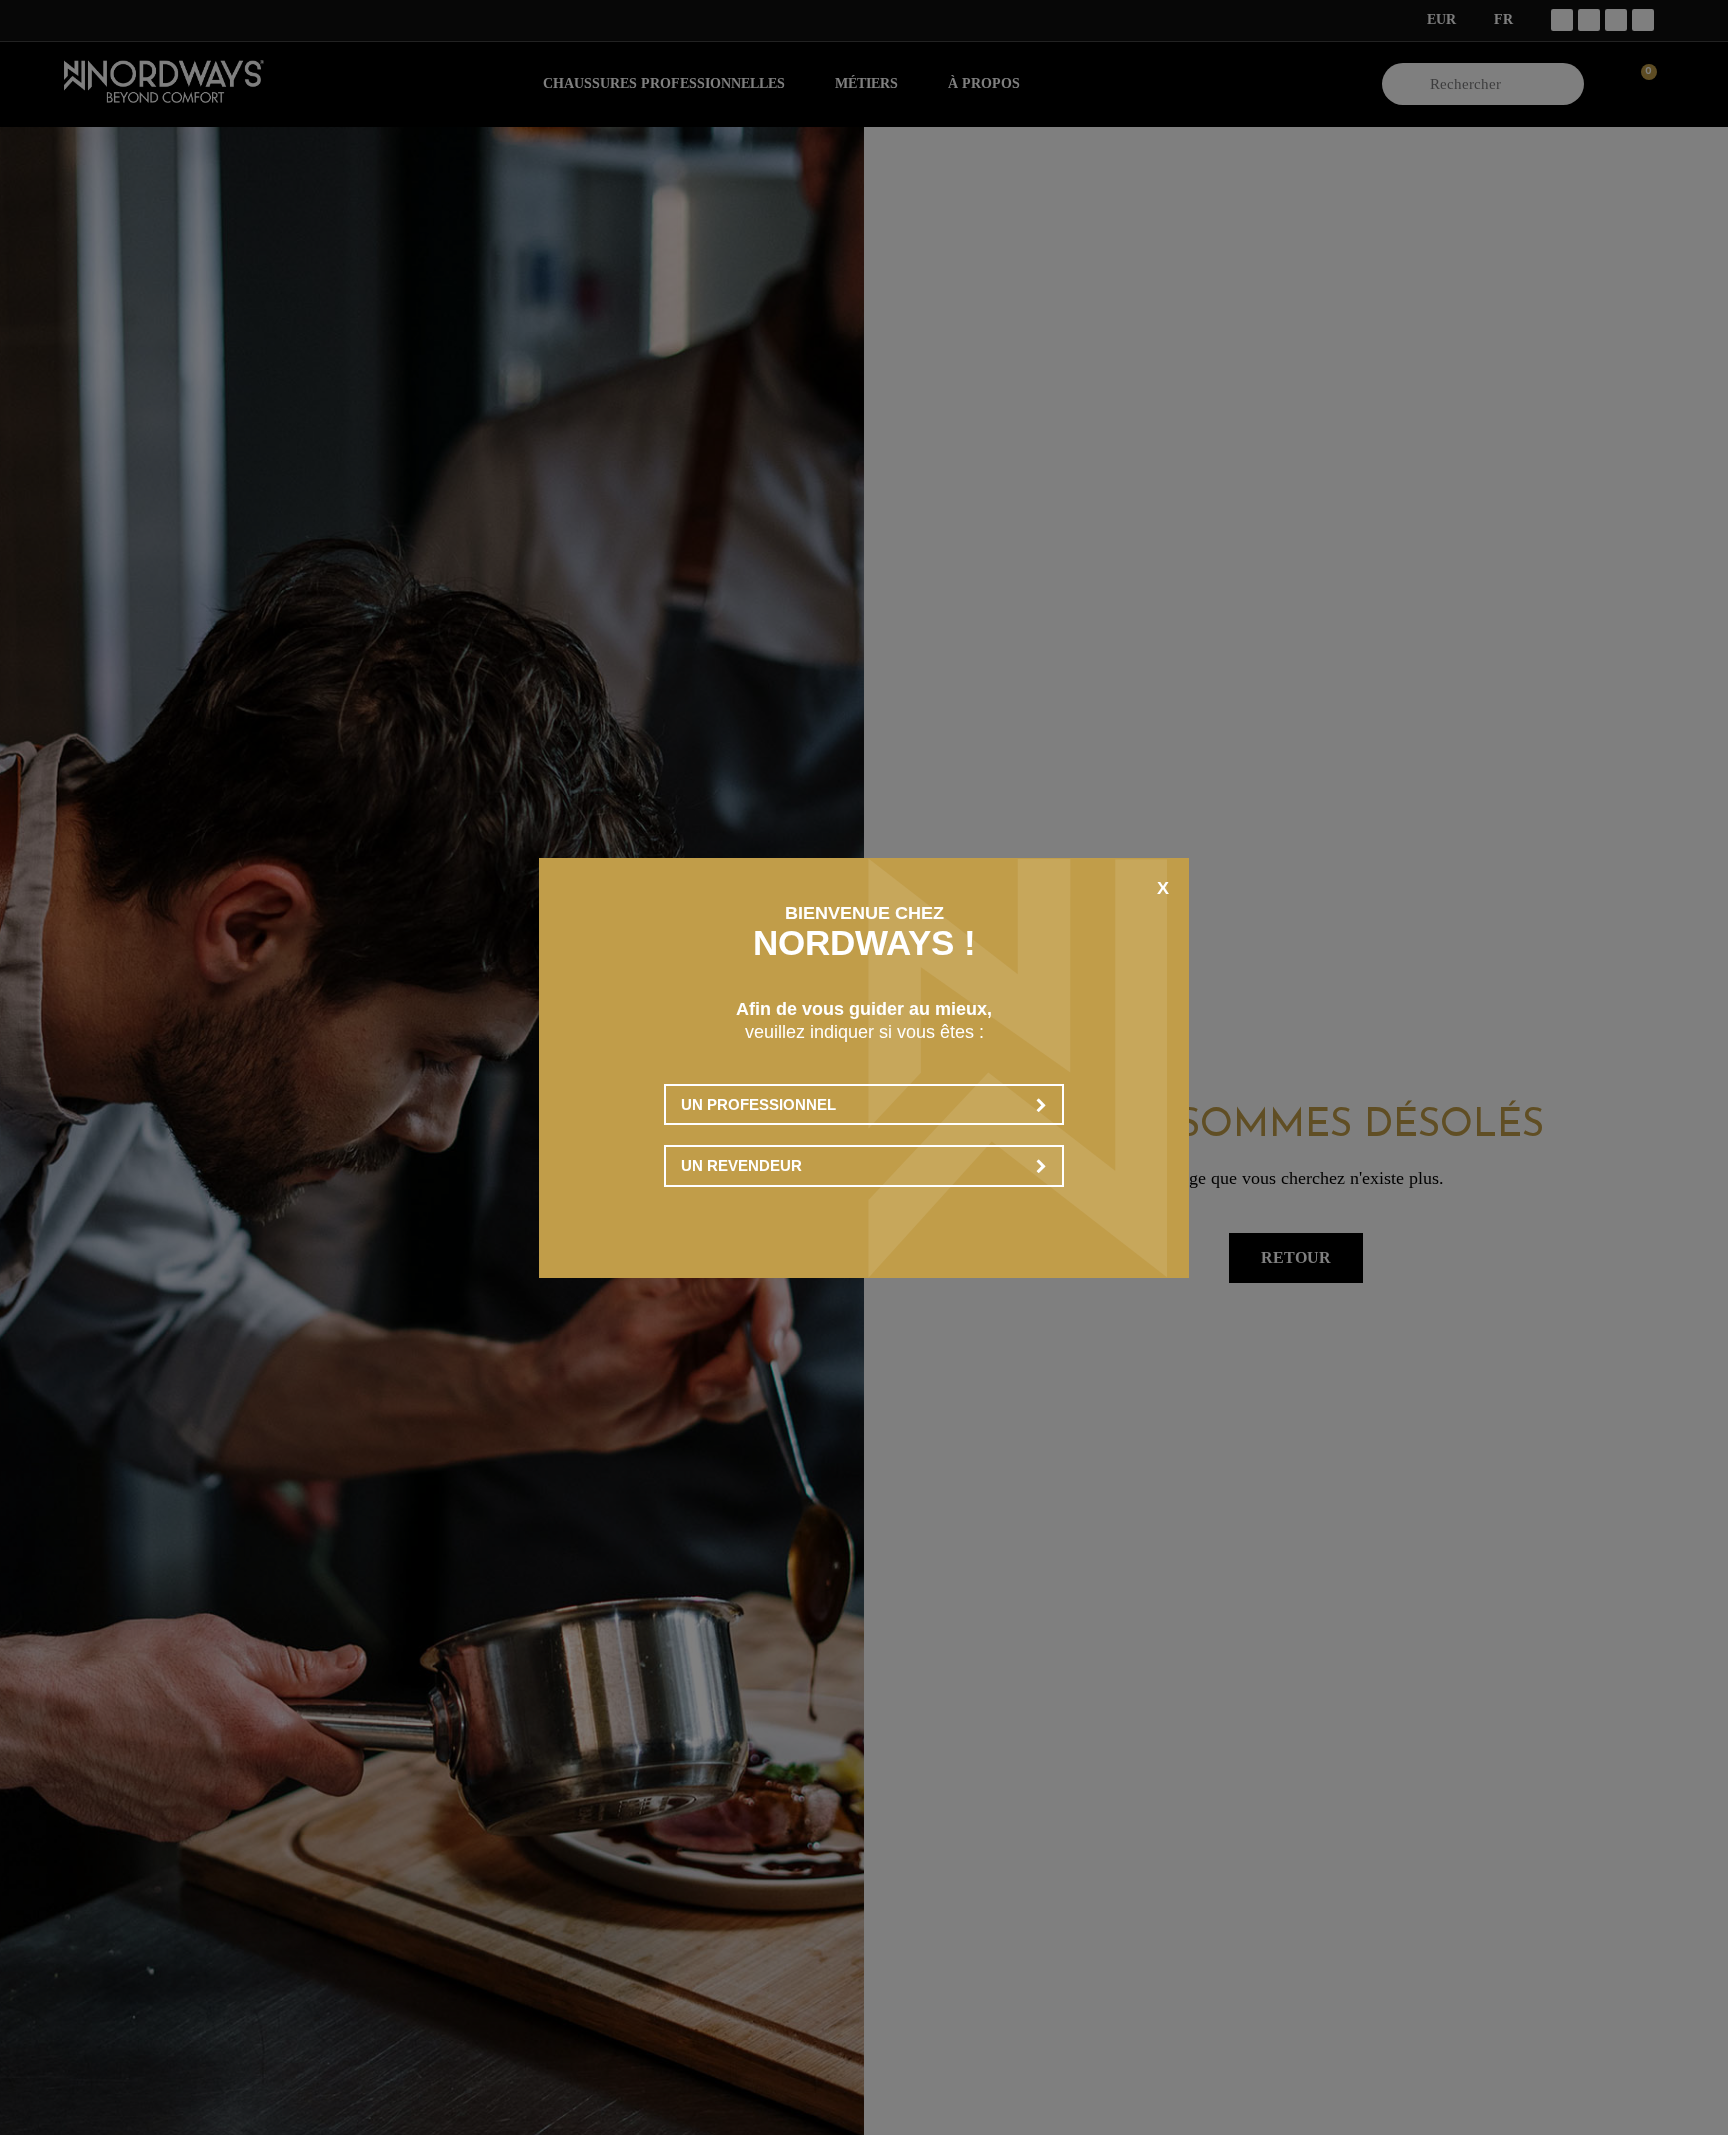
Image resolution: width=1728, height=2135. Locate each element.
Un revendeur (741, 1165)
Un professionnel (758, 1104)
